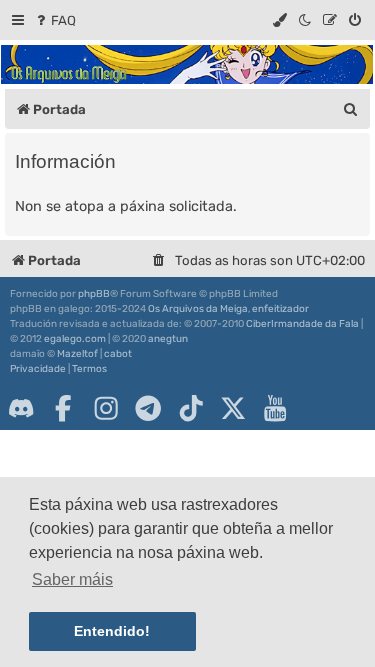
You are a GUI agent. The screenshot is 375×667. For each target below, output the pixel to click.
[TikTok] (191, 408)
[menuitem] (54, 20)
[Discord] (21, 408)
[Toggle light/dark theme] (306, 20)
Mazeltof (77, 354)
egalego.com (75, 339)
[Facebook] (63, 408)
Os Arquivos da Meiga (198, 309)
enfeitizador (280, 309)
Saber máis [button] (72, 579)
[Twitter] (233, 408)
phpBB (94, 294)
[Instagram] (106, 408)
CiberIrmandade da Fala (302, 324)
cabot (118, 354)
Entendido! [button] (112, 631)
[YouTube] (275, 408)
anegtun (168, 339)
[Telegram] (148, 408)
